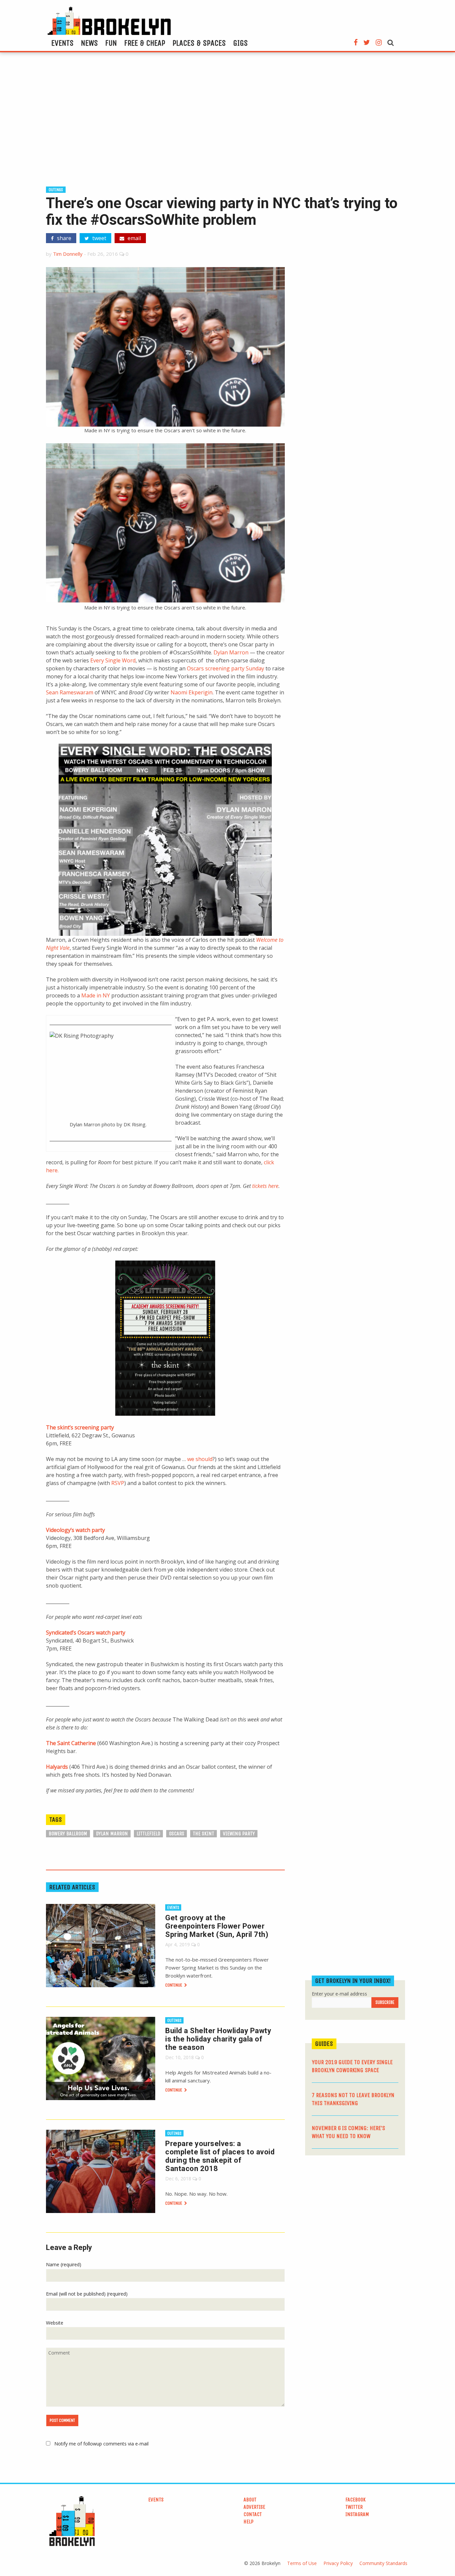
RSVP (118, 1483)
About (250, 2500)
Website (55, 2323)
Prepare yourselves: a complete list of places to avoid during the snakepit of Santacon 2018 (220, 2156)
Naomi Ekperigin (192, 692)
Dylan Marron (231, 652)
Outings (56, 190)
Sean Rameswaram (70, 692)
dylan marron (112, 1834)
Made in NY (96, 995)
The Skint (204, 1834)
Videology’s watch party (75, 1530)
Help (248, 2522)
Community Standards (383, 2563)
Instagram (357, 2514)
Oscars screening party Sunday (226, 668)
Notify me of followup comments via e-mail (101, 2444)
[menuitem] (62, 43)
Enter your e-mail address (339, 1994)
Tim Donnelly (68, 254)
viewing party (239, 1834)
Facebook (356, 2500)
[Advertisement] (227, 122)
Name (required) (64, 2264)
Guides (324, 2044)
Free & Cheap (145, 43)
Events (62, 43)
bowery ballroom (68, 1834)
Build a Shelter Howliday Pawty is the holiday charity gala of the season (218, 2039)
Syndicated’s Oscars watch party (86, 1633)
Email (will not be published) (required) (87, 2294)
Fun (111, 43)
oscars (177, 1834)
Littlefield (148, 1834)
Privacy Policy (338, 2563)
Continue (174, 1985)
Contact (253, 2514)
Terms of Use (302, 2563)
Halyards (57, 1767)
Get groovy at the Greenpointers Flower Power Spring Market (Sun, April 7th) (217, 1926)
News (89, 43)
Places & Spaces (199, 43)
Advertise (254, 2507)
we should (200, 1459)
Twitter (354, 2507)
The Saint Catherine (71, 1743)
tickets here (265, 1186)
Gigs (240, 43)
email (134, 238)
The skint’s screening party (80, 1427)
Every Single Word (113, 660)
